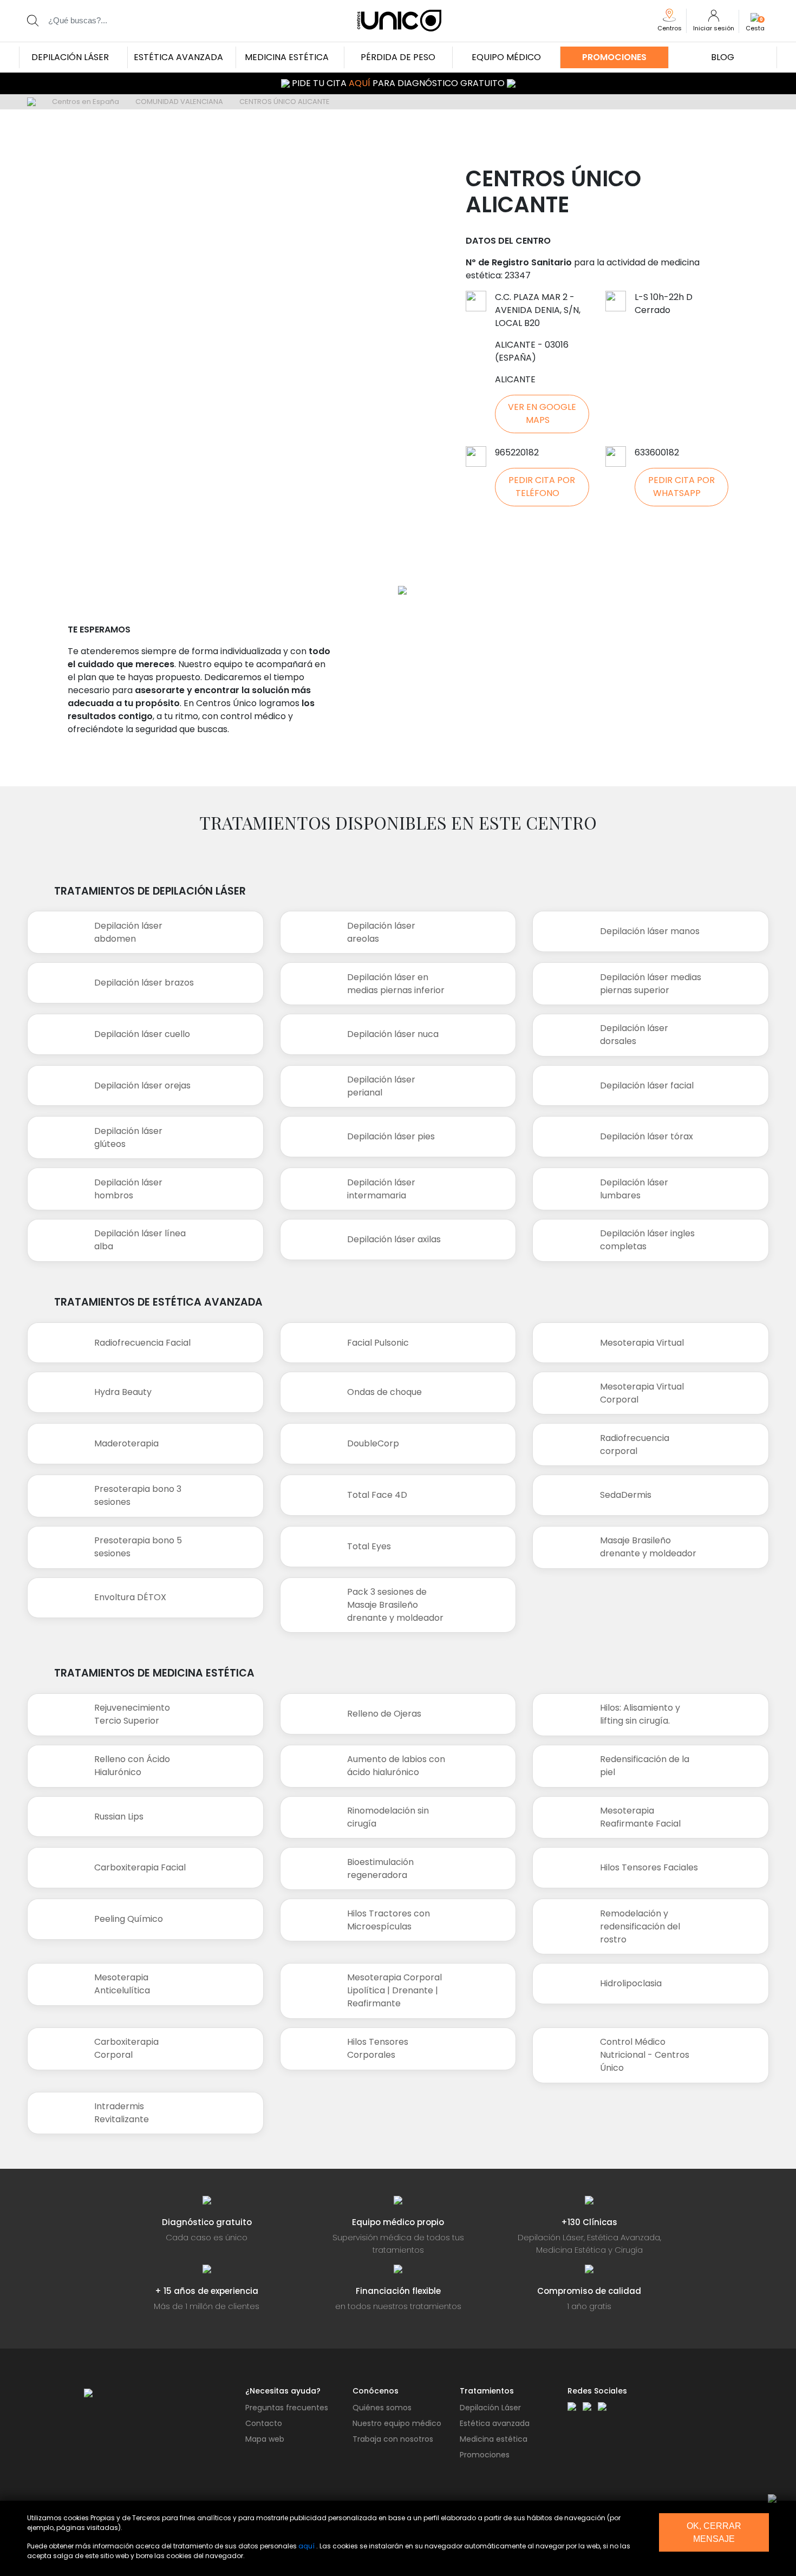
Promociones (614, 57)
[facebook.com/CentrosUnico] (572, 2406)
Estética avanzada (495, 2423)
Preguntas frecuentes (287, 2408)
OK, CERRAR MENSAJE (714, 2532)
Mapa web (265, 2439)
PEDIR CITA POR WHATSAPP (681, 487)
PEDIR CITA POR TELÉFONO (542, 487)
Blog (723, 57)
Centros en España (86, 102)
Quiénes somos (382, 2408)
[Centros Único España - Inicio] (156, 2393)
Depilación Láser (490, 2408)
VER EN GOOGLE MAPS (542, 413)
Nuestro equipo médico (397, 2423)
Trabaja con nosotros (393, 2439)
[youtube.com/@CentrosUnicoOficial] (602, 2406)
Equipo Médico (506, 57)
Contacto (264, 2423)
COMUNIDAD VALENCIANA (179, 102)
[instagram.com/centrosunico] (587, 2406)
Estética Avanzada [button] (178, 57)
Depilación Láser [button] (70, 57)
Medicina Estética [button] (287, 57)
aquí (306, 2546)
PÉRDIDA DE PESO (398, 57)
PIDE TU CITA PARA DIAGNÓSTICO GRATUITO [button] (398, 83)
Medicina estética (494, 2439)
